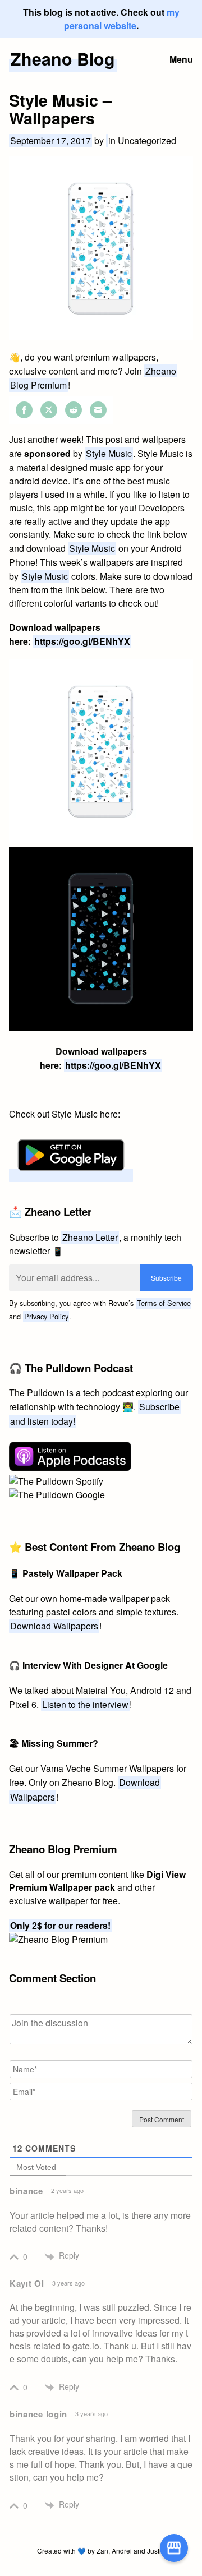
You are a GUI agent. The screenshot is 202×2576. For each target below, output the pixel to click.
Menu (181, 59)
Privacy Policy (46, 1316)
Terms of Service (164, 1303)
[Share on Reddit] (74, 410)
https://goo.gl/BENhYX (82, 641)
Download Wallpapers (54, 1626)
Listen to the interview (85, 1704)
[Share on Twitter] (49, 410)
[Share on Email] (98, 410)
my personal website (122, 19)
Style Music (109, 453)
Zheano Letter (90, 1237)
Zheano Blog (63, 59)
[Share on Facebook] (24, 410)
